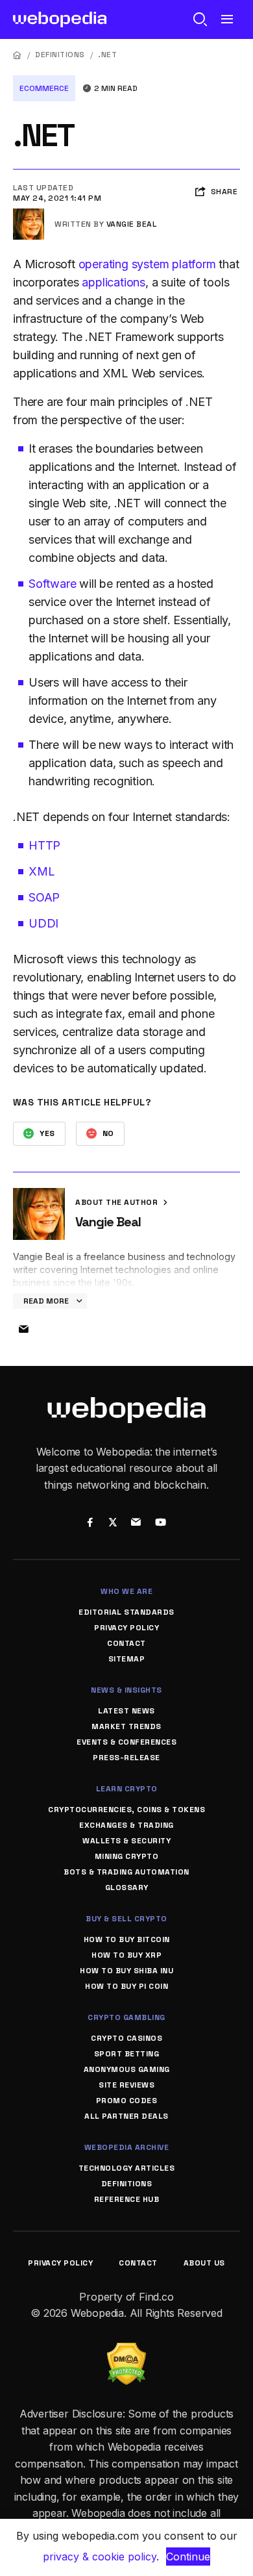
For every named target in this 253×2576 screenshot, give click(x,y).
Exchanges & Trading (126, 1825)
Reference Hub (127, 2199)
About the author (118, 1202)
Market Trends (126, 1726)
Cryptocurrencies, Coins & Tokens (126, 1810)
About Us (204, 2263)
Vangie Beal (132, 224)
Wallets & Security (126, 1841)
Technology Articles (127, 2168)
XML (42, 871)
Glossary (127, 1888)
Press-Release (126, 1758)
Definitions (60, 55)
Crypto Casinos (126, 2038)
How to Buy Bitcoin (127, 1939)
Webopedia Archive (127, 2147)
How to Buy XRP (126, 1955)
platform (194, 264)
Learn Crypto (127, 1789)
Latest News (126, 1711)
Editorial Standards (126, 1612)
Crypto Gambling (126, 2017)
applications (114, 282)
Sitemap (127, 1659)
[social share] (90, 1523)
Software (54, 584)
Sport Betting (127, 2054)
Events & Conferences (126, 1742)
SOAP (44, 897)
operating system (126, 264)
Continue (188, 2557)
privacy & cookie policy (100, 2557)
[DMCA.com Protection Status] (126, 2351)
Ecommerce (44, 88)
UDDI (43, 923)
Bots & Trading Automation (126, 1872)
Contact (126, 1643)
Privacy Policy (126, 1628)
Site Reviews (126, 2085)
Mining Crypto (127, 1856)
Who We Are (126, 1591)
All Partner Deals (126, 2116)
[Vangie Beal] (29, 214)
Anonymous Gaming (127, 2069)
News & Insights (126, 1690)
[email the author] (23, 1330)
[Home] (18, 55)
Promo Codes (127, 2101)
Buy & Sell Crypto (126, 1919)
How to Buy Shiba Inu (126, 1971)
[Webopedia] (60, 19)
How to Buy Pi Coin (126, 1986)
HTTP (44, 845)
